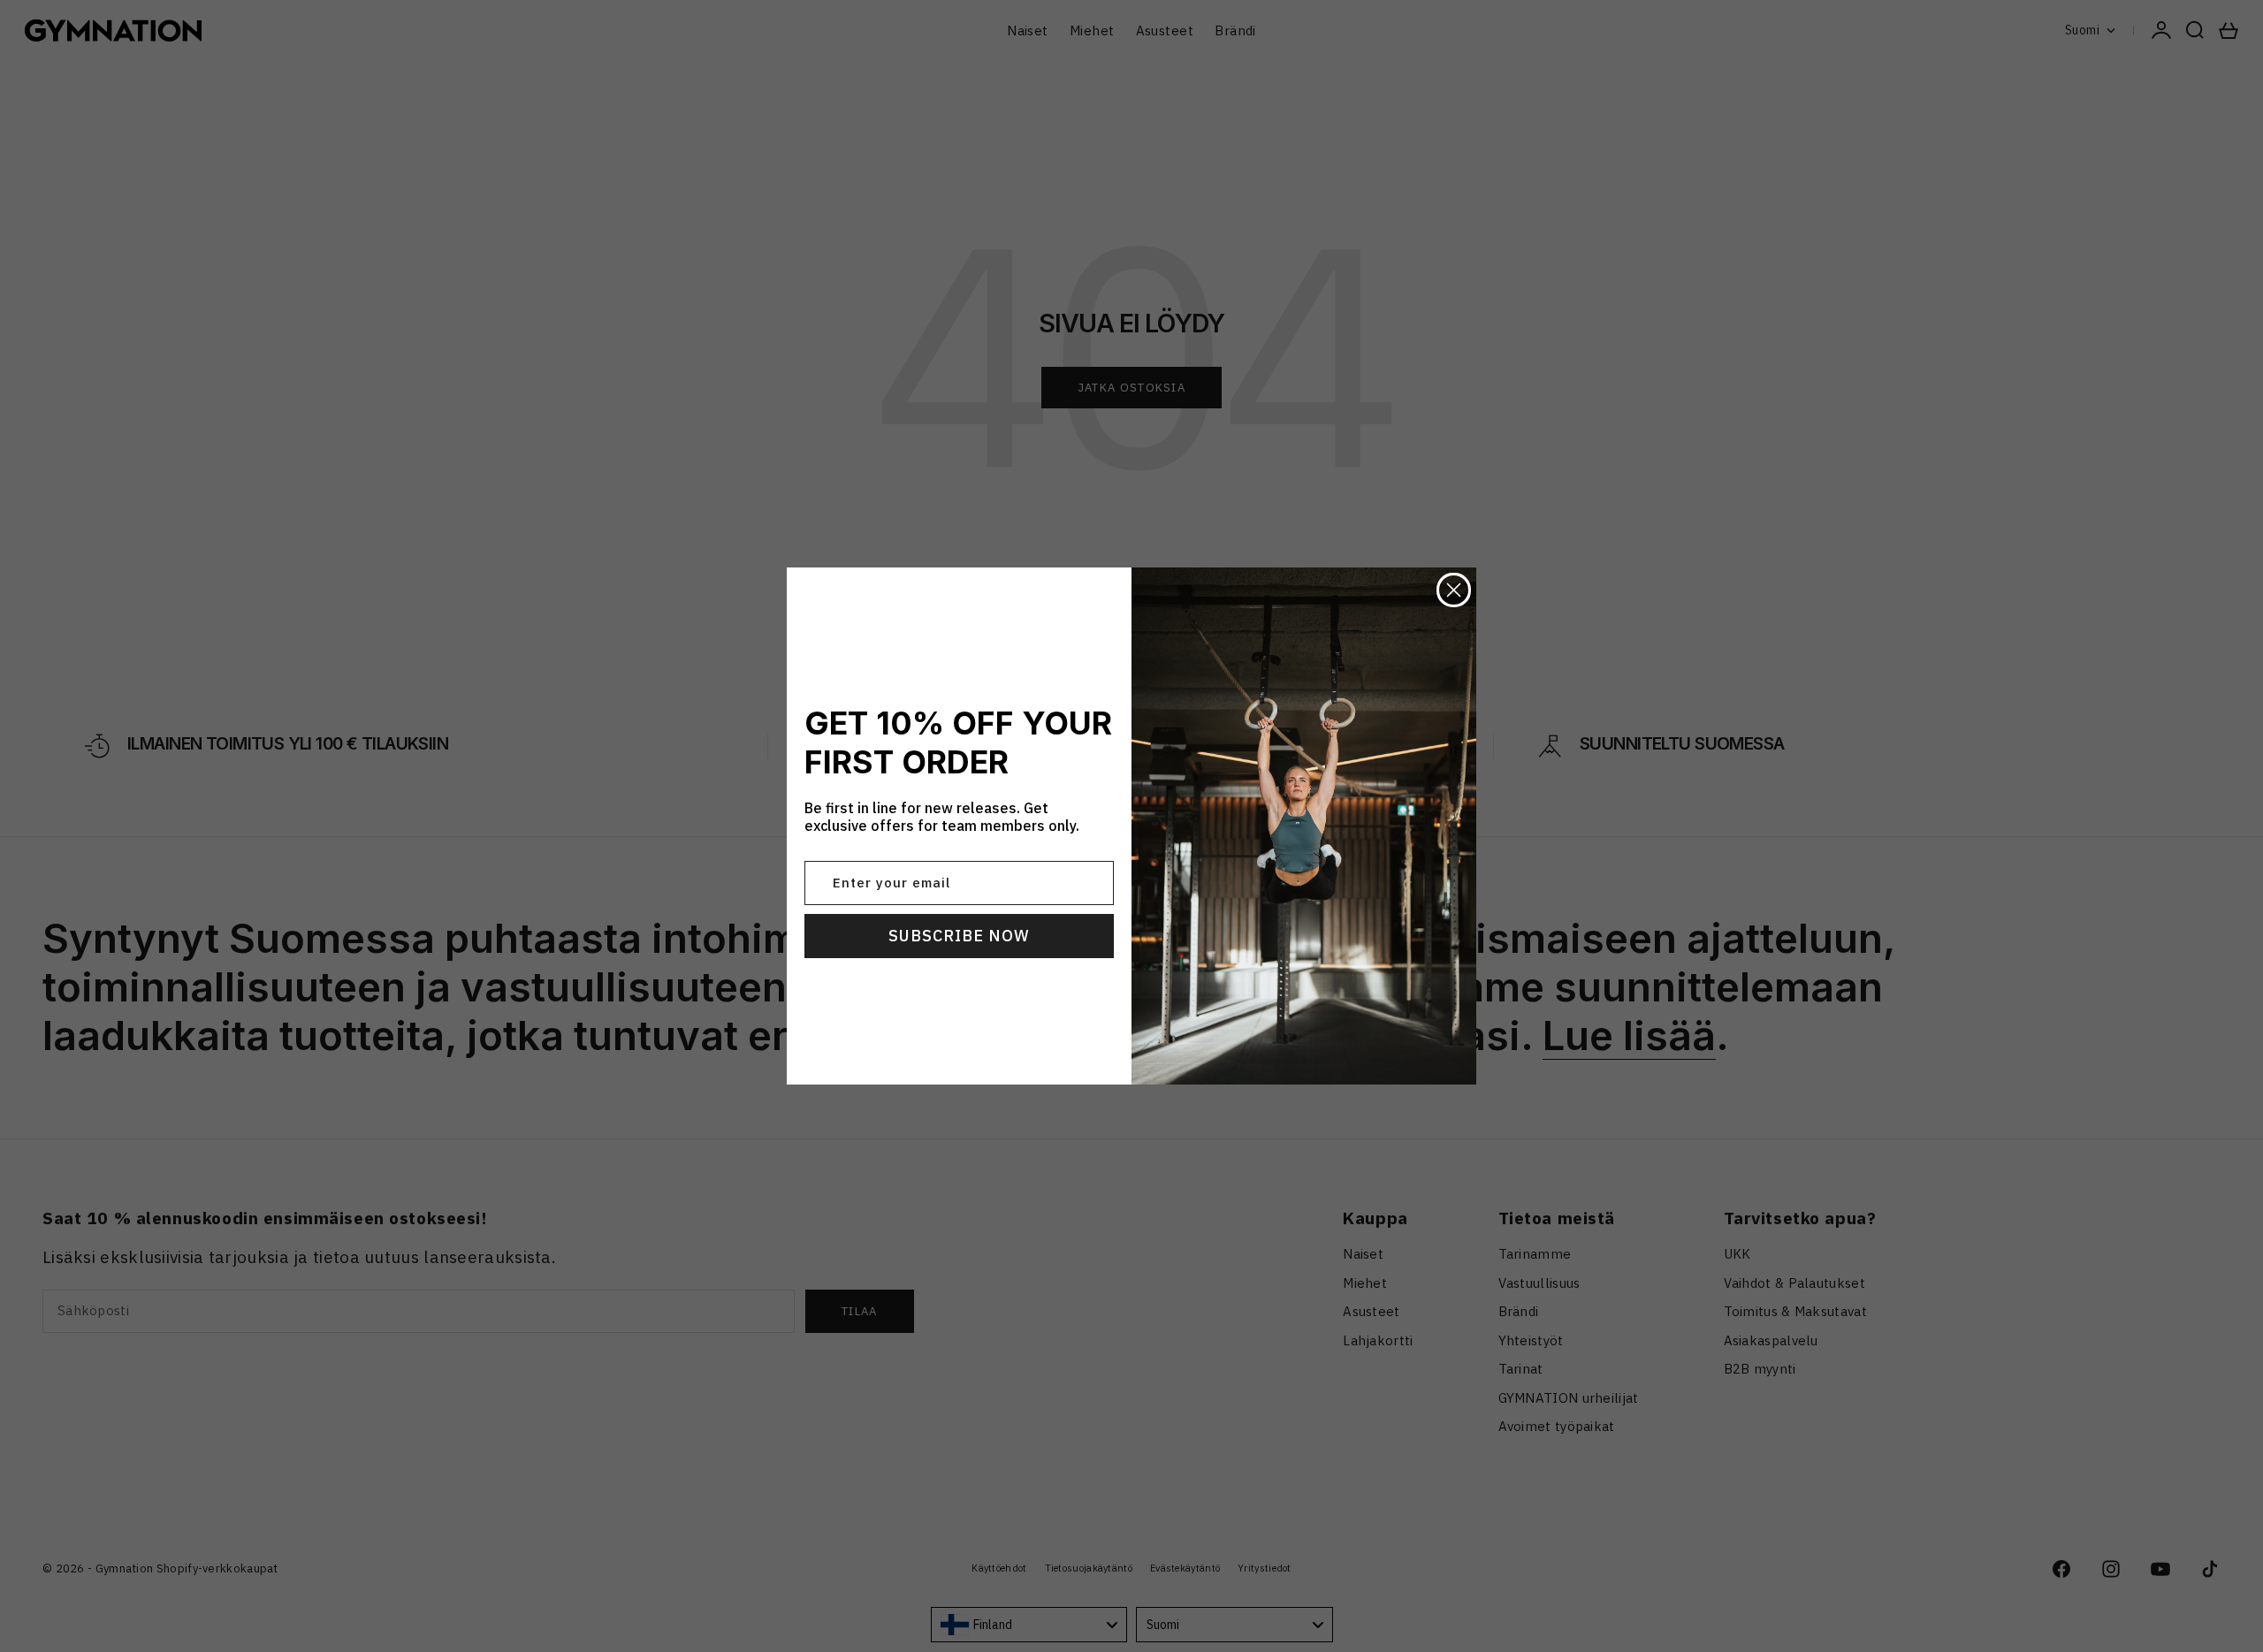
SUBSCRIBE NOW (959, 936)
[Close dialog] (1454, 590)
